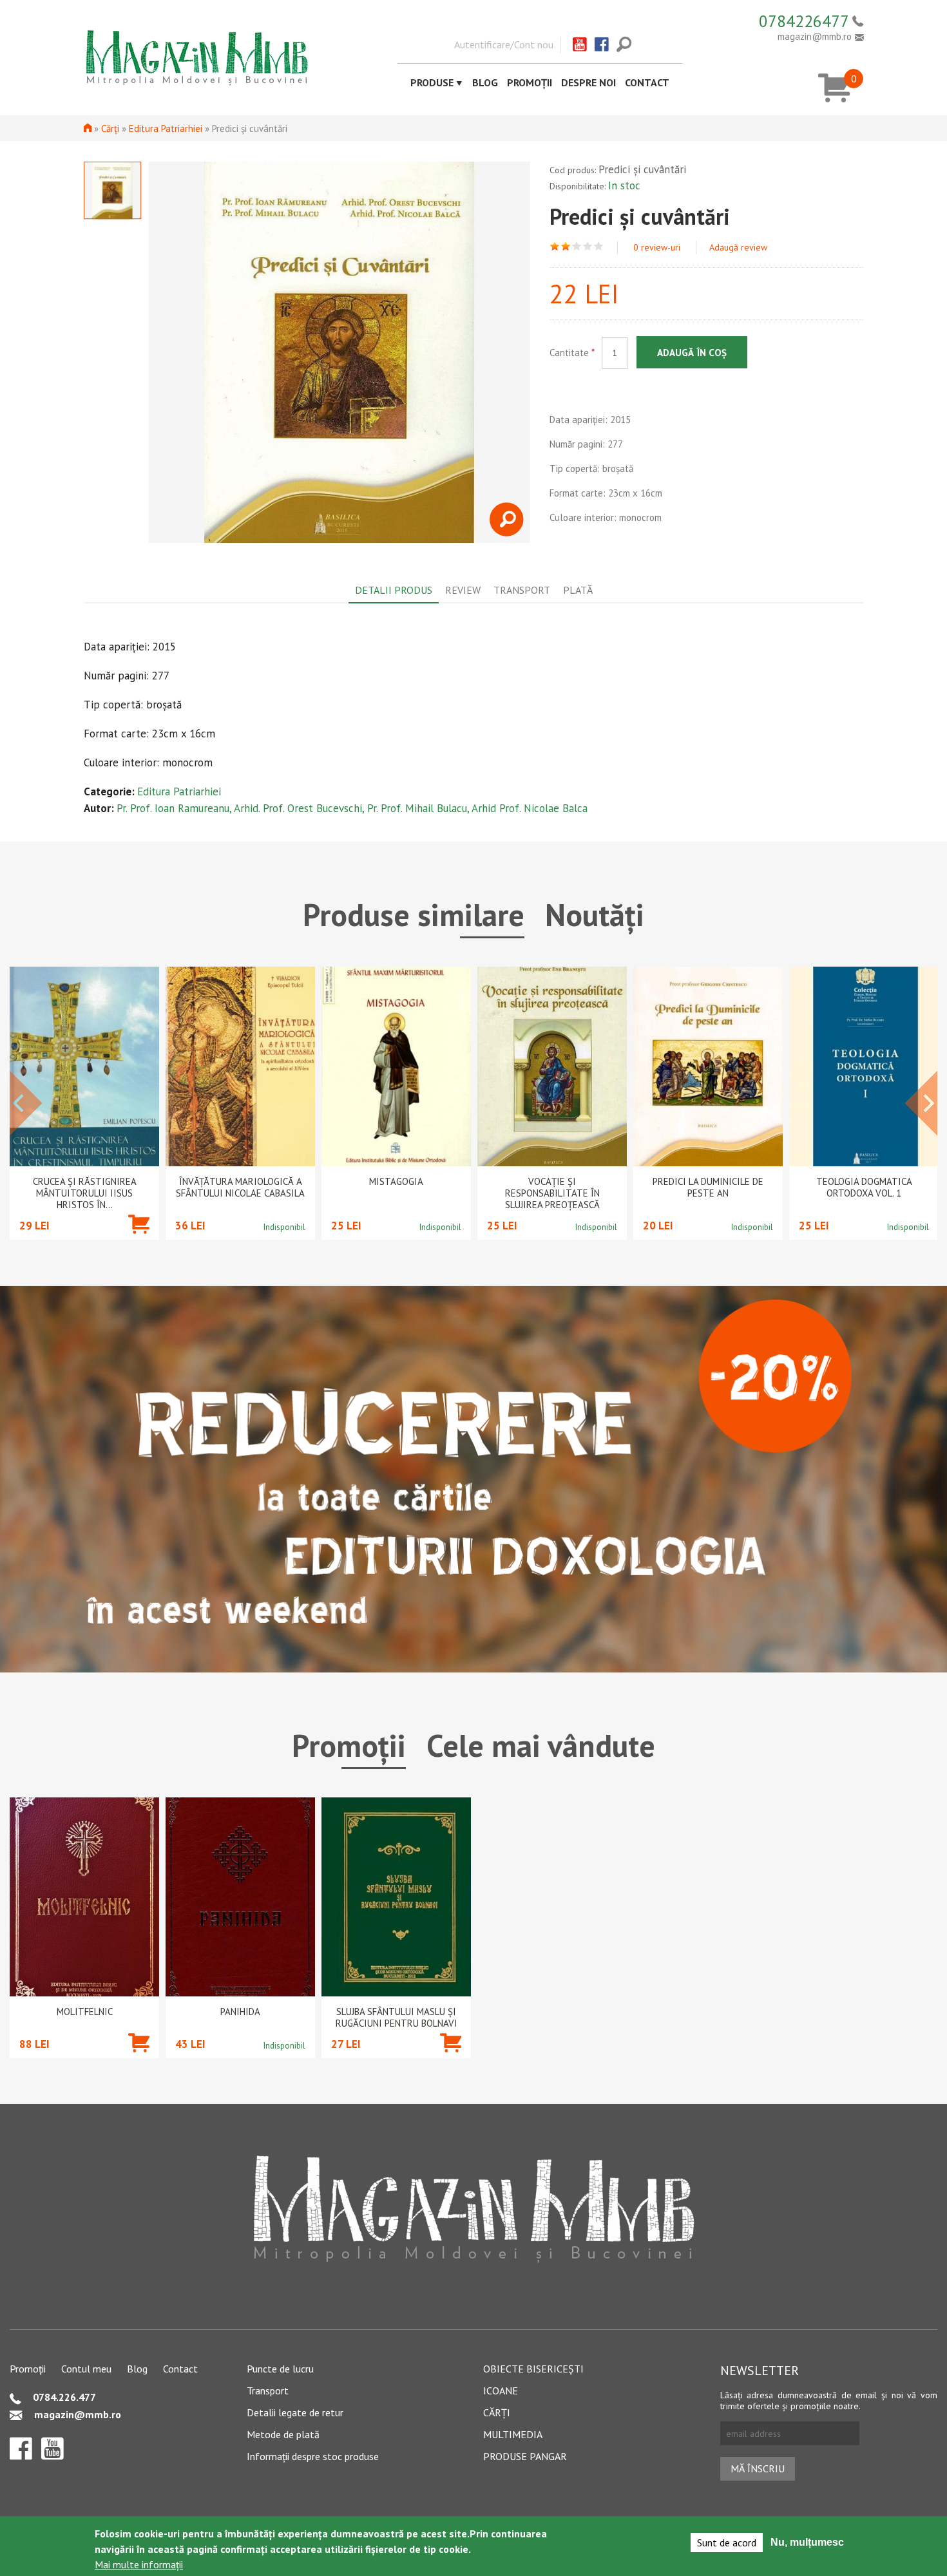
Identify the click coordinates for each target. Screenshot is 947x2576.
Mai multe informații (139, 2564)
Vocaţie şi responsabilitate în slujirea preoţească (552, 1193)
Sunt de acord (727, 2543)
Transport (268, 2391)
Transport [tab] (522, 590)
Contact (647, 82)
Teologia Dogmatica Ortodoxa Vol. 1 (864, 1188)
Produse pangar (525, 2456)
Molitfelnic (85, 2012)
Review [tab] (463, 590)
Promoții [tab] (349, 1745)
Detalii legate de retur (295, 2412)
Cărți (110, 128)
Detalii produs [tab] (394, 590)
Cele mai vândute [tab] (541, 1745)
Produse (432, 82)
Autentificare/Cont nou (504, 44)
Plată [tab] (578, 590)
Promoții (530, 82)
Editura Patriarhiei (166, 128)
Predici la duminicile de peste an (708, 1188)
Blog (485, 82)
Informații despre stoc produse (313, 2456)
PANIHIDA (240, 2012)
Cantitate (572, 353)
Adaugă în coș (692, 353)
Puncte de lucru (280, 2369)
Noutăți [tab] (595, 914)
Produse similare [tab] (414, 914)
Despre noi (588, 82)
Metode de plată (283, 2434)
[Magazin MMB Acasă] (196, 57)
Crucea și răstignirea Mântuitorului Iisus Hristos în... (85, 1193)
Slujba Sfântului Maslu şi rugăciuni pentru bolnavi (397, 2018)
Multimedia (513, 2434)
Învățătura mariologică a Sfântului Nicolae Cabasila (240, 1188)
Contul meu (86, 2369)
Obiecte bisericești (533, 2369)
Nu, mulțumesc (807, 2542)
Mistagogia (396, 1182)
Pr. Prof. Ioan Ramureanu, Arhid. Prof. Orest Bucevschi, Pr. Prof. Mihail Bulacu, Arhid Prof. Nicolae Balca (352, 808)
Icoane (501, 2391)
